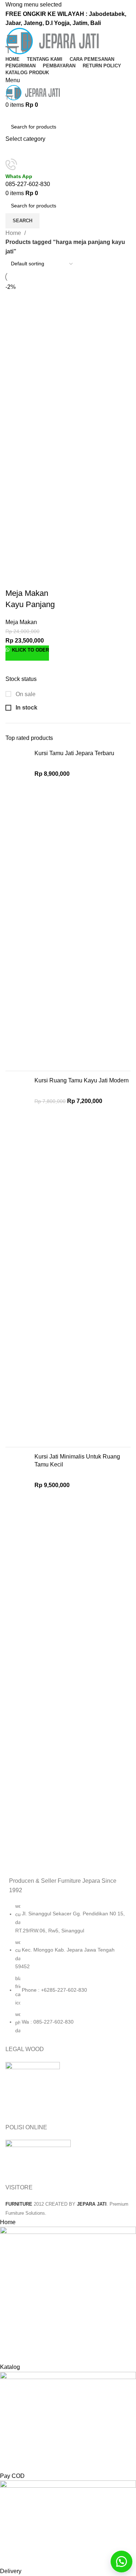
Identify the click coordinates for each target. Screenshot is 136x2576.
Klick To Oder (30, 650)
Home (14, 233)
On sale (25, 694)
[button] (121, 2562)
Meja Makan (21, 622)
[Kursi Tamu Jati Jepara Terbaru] (17, 907)
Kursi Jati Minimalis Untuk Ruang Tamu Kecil (77, 1460)
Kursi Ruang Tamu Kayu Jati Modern (82, 1080)
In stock (26, 708)
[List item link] (68, 1972)
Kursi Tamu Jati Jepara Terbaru (74, 753)
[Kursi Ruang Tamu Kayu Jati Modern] (17, 1259)
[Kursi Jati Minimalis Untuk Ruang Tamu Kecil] (17, 1647)
